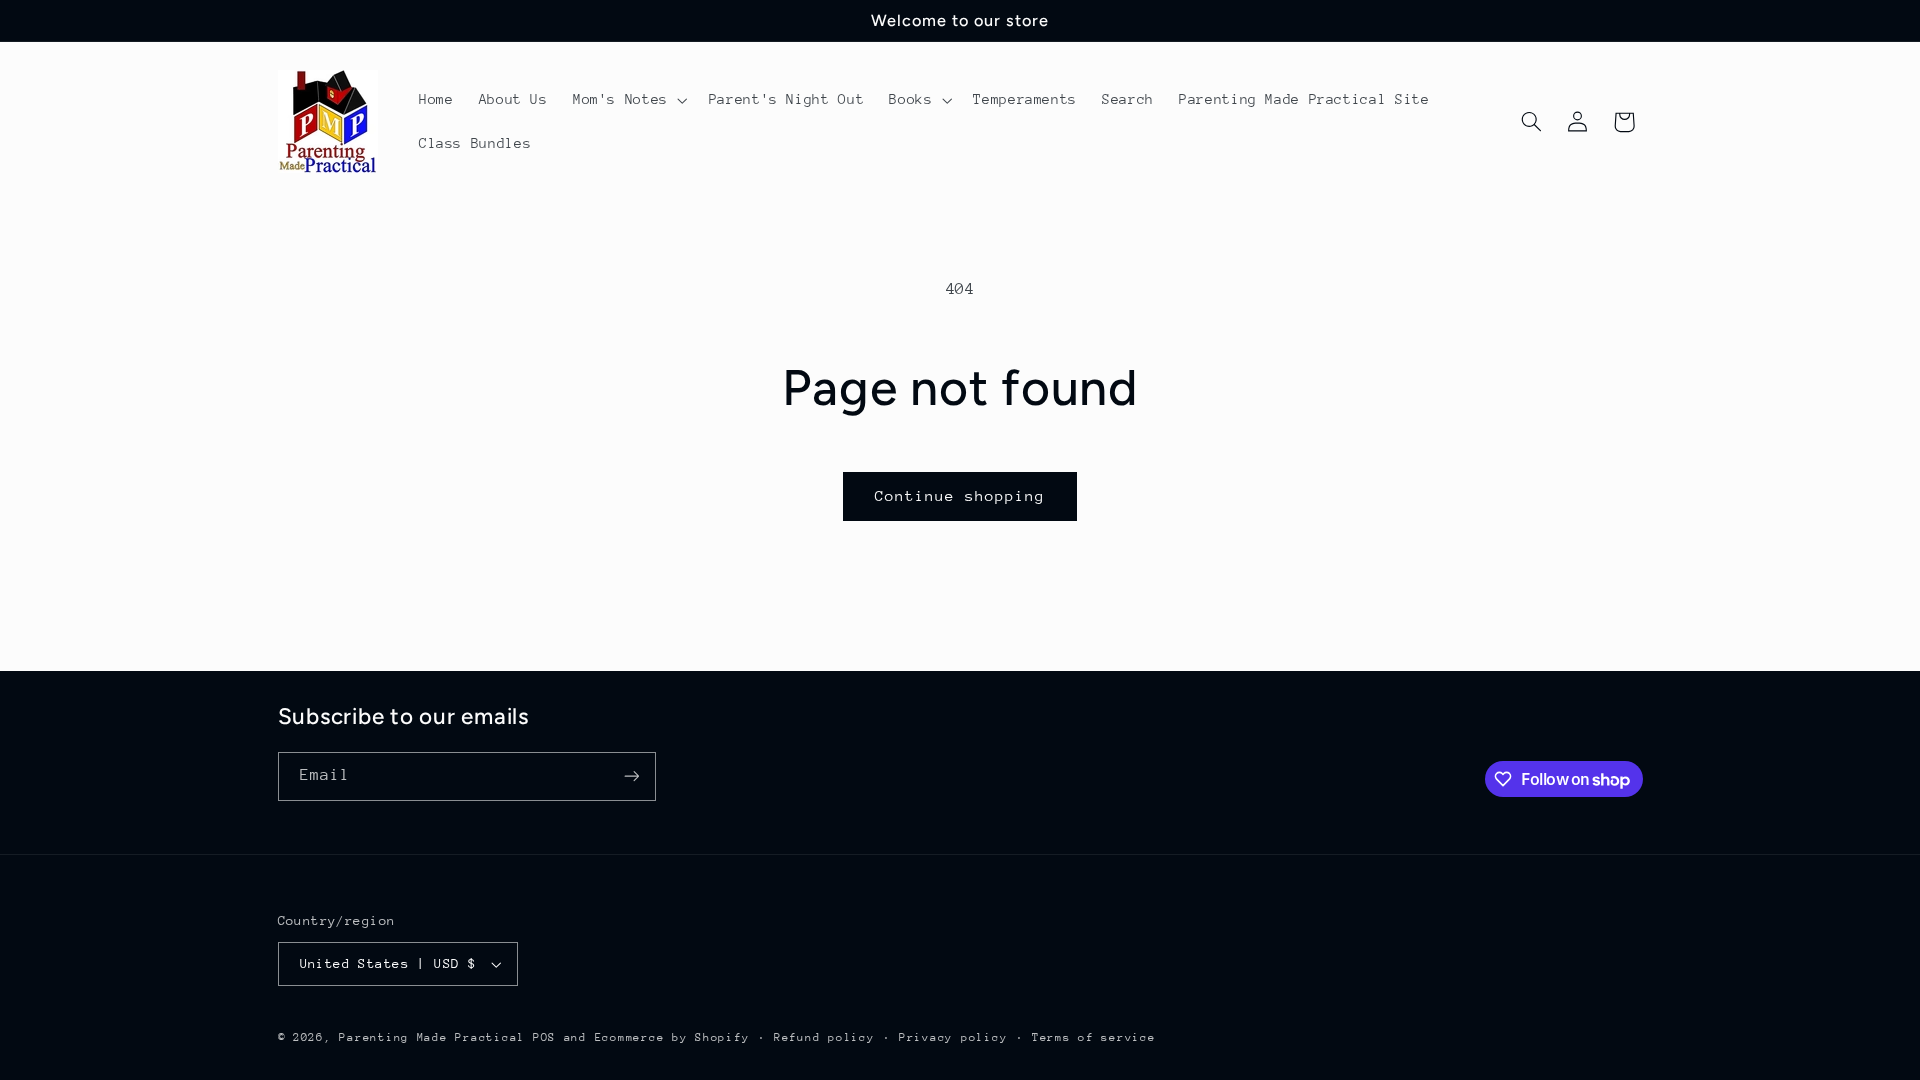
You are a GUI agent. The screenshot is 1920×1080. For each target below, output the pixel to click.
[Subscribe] (631, 776)
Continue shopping (960, 495)
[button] (628, 100)
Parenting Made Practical (432, 1037)
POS (544, 1037)
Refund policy (824, 1037)
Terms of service (1094, 1037)
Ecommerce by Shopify (672, 1037)
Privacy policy (953, 1037)
